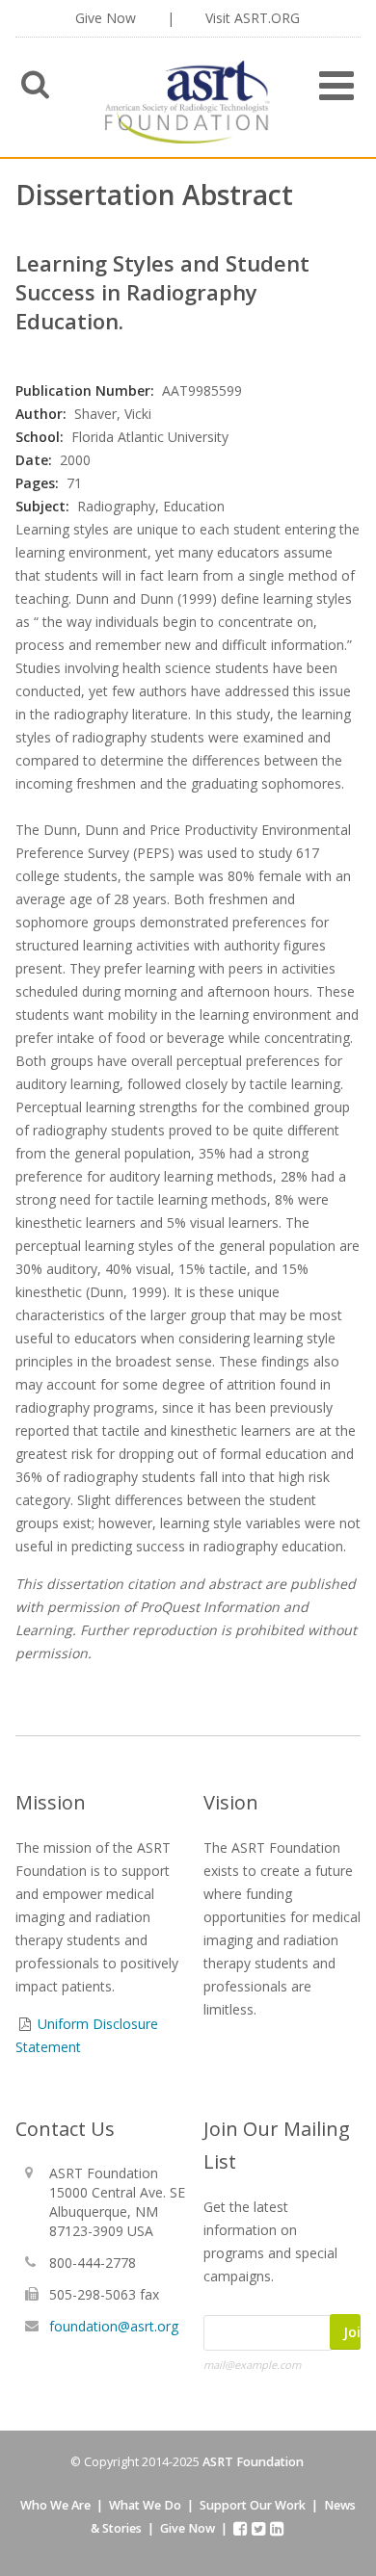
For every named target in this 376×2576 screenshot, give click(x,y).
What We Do (145, 2505)
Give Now (106, 18)
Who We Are (55, 2505)
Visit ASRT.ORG (253, 18)
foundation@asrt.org (114, 2326)
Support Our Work (253, 2505)
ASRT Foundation (253, 2462)
